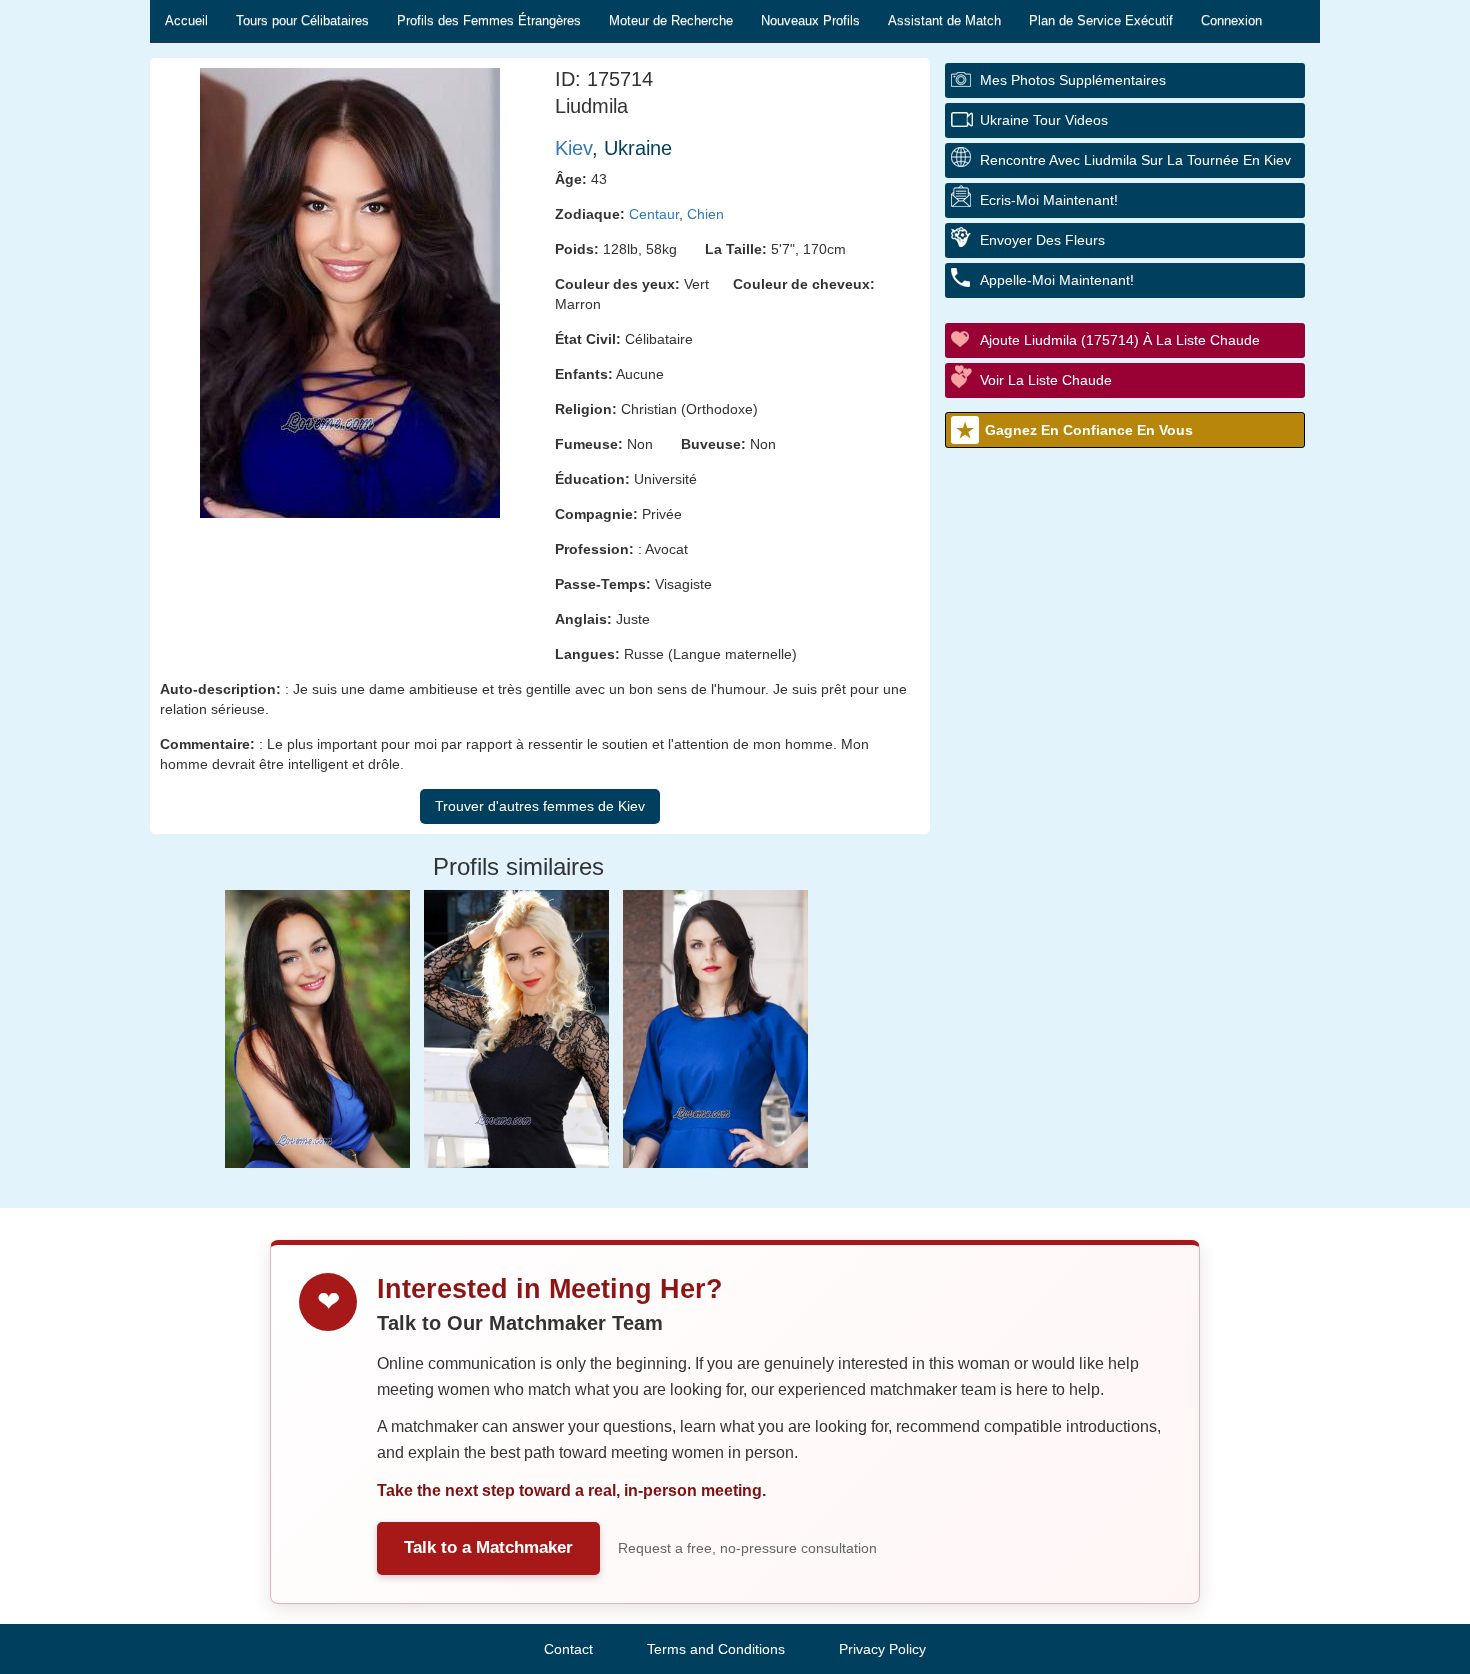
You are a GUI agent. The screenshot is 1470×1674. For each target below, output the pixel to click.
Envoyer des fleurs (1042, 240)
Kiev (573, 148)
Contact (568, 1649)
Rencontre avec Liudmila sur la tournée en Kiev (1135, 160)
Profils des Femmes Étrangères (489, 20)
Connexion (1231, 20)
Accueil (186, 20)
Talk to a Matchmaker (488, 1547)
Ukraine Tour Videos (1044, 120)
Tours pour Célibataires (302, 20)
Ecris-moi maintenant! (1049, 200)
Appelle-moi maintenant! (1057, 280)
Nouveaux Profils (810, 20)
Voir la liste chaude (1046, 380)
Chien (705, 214)
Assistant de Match (944, 20)
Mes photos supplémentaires (1073, 80)
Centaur (654, 214)
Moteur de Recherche (671, 20)
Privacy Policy (882, 1649)
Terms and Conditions (716, 1649)
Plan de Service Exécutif (1101, 20)
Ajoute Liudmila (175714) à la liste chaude (1120, 340)
